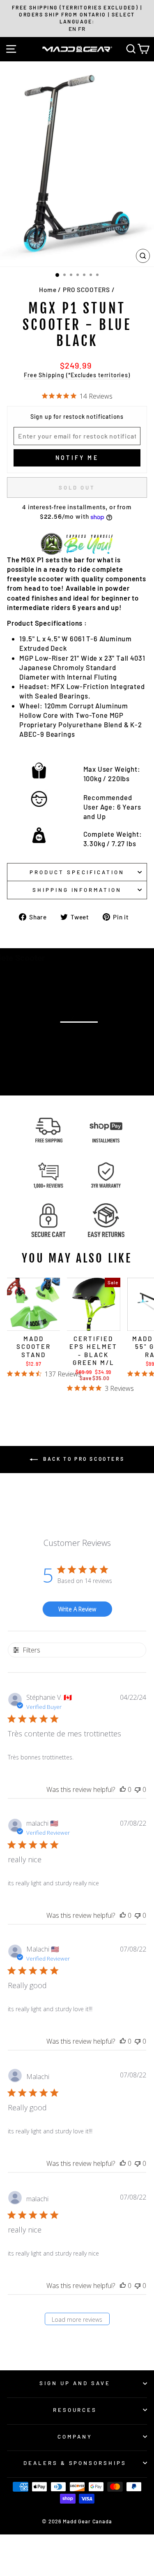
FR (82, 29)
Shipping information (77, 890)
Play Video (82, 1043)
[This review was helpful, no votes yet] (123, 1789)
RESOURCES (75, 2410)
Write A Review (77, 1609)
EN (72, 29)
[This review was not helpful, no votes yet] (138, 1789)
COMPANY (75, 2437)
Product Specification (77, 872)
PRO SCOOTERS (86, 290)
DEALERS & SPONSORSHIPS (75, 2463)
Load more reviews (77, 2320)
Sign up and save (75, 2383)
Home (48, 290)
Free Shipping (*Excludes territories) (77, 375)
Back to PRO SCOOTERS (83, 1459)
